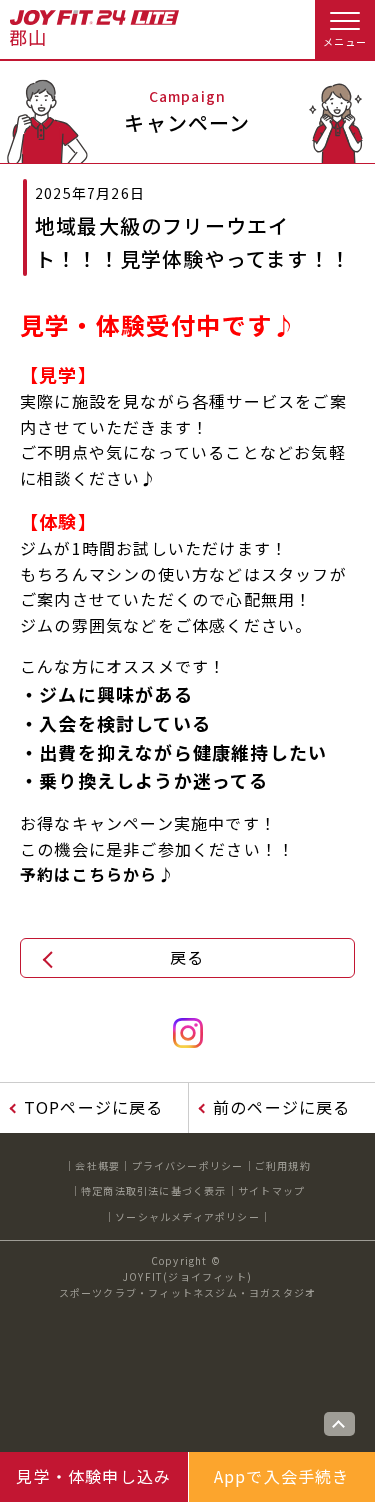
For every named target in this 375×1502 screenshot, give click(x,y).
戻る (187, 957)
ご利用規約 (283, 1165)
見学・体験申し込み (93, 1476)
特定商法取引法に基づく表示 (154, 1190)
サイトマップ (271, 1190)
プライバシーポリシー (188, 1165)
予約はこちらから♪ (97, 874)
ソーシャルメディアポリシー (187, 1216)
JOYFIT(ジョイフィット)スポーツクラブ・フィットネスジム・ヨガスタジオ (188, 1284)
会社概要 (97, 1165)
